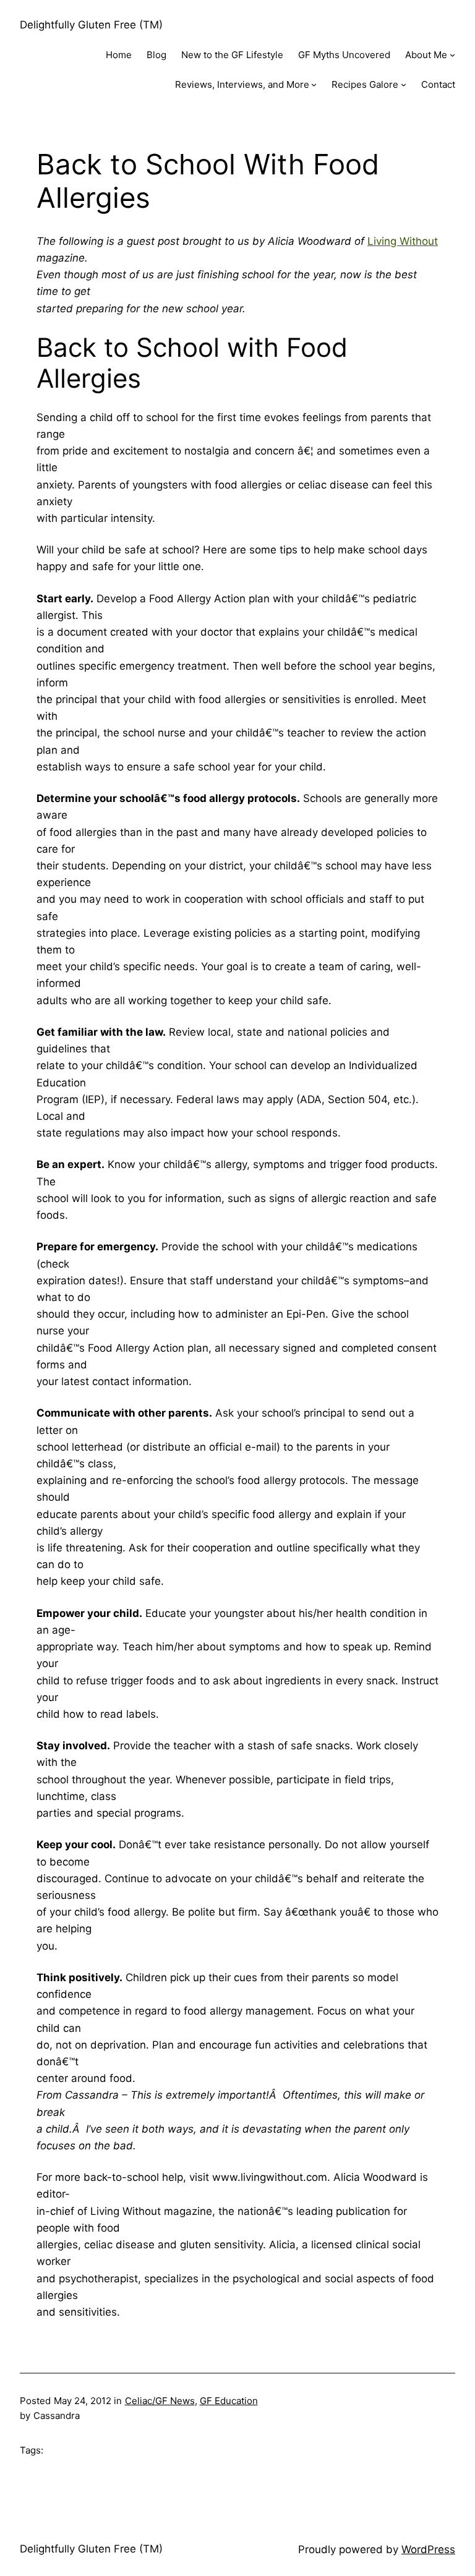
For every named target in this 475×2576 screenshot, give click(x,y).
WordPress (428, 2549)
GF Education (229, 2401)
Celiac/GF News (160, 2401)
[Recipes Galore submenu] (404, 84)
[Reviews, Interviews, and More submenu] (314, 84)
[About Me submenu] (452, 55)
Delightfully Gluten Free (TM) (91, 25)
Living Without (403, 241)
